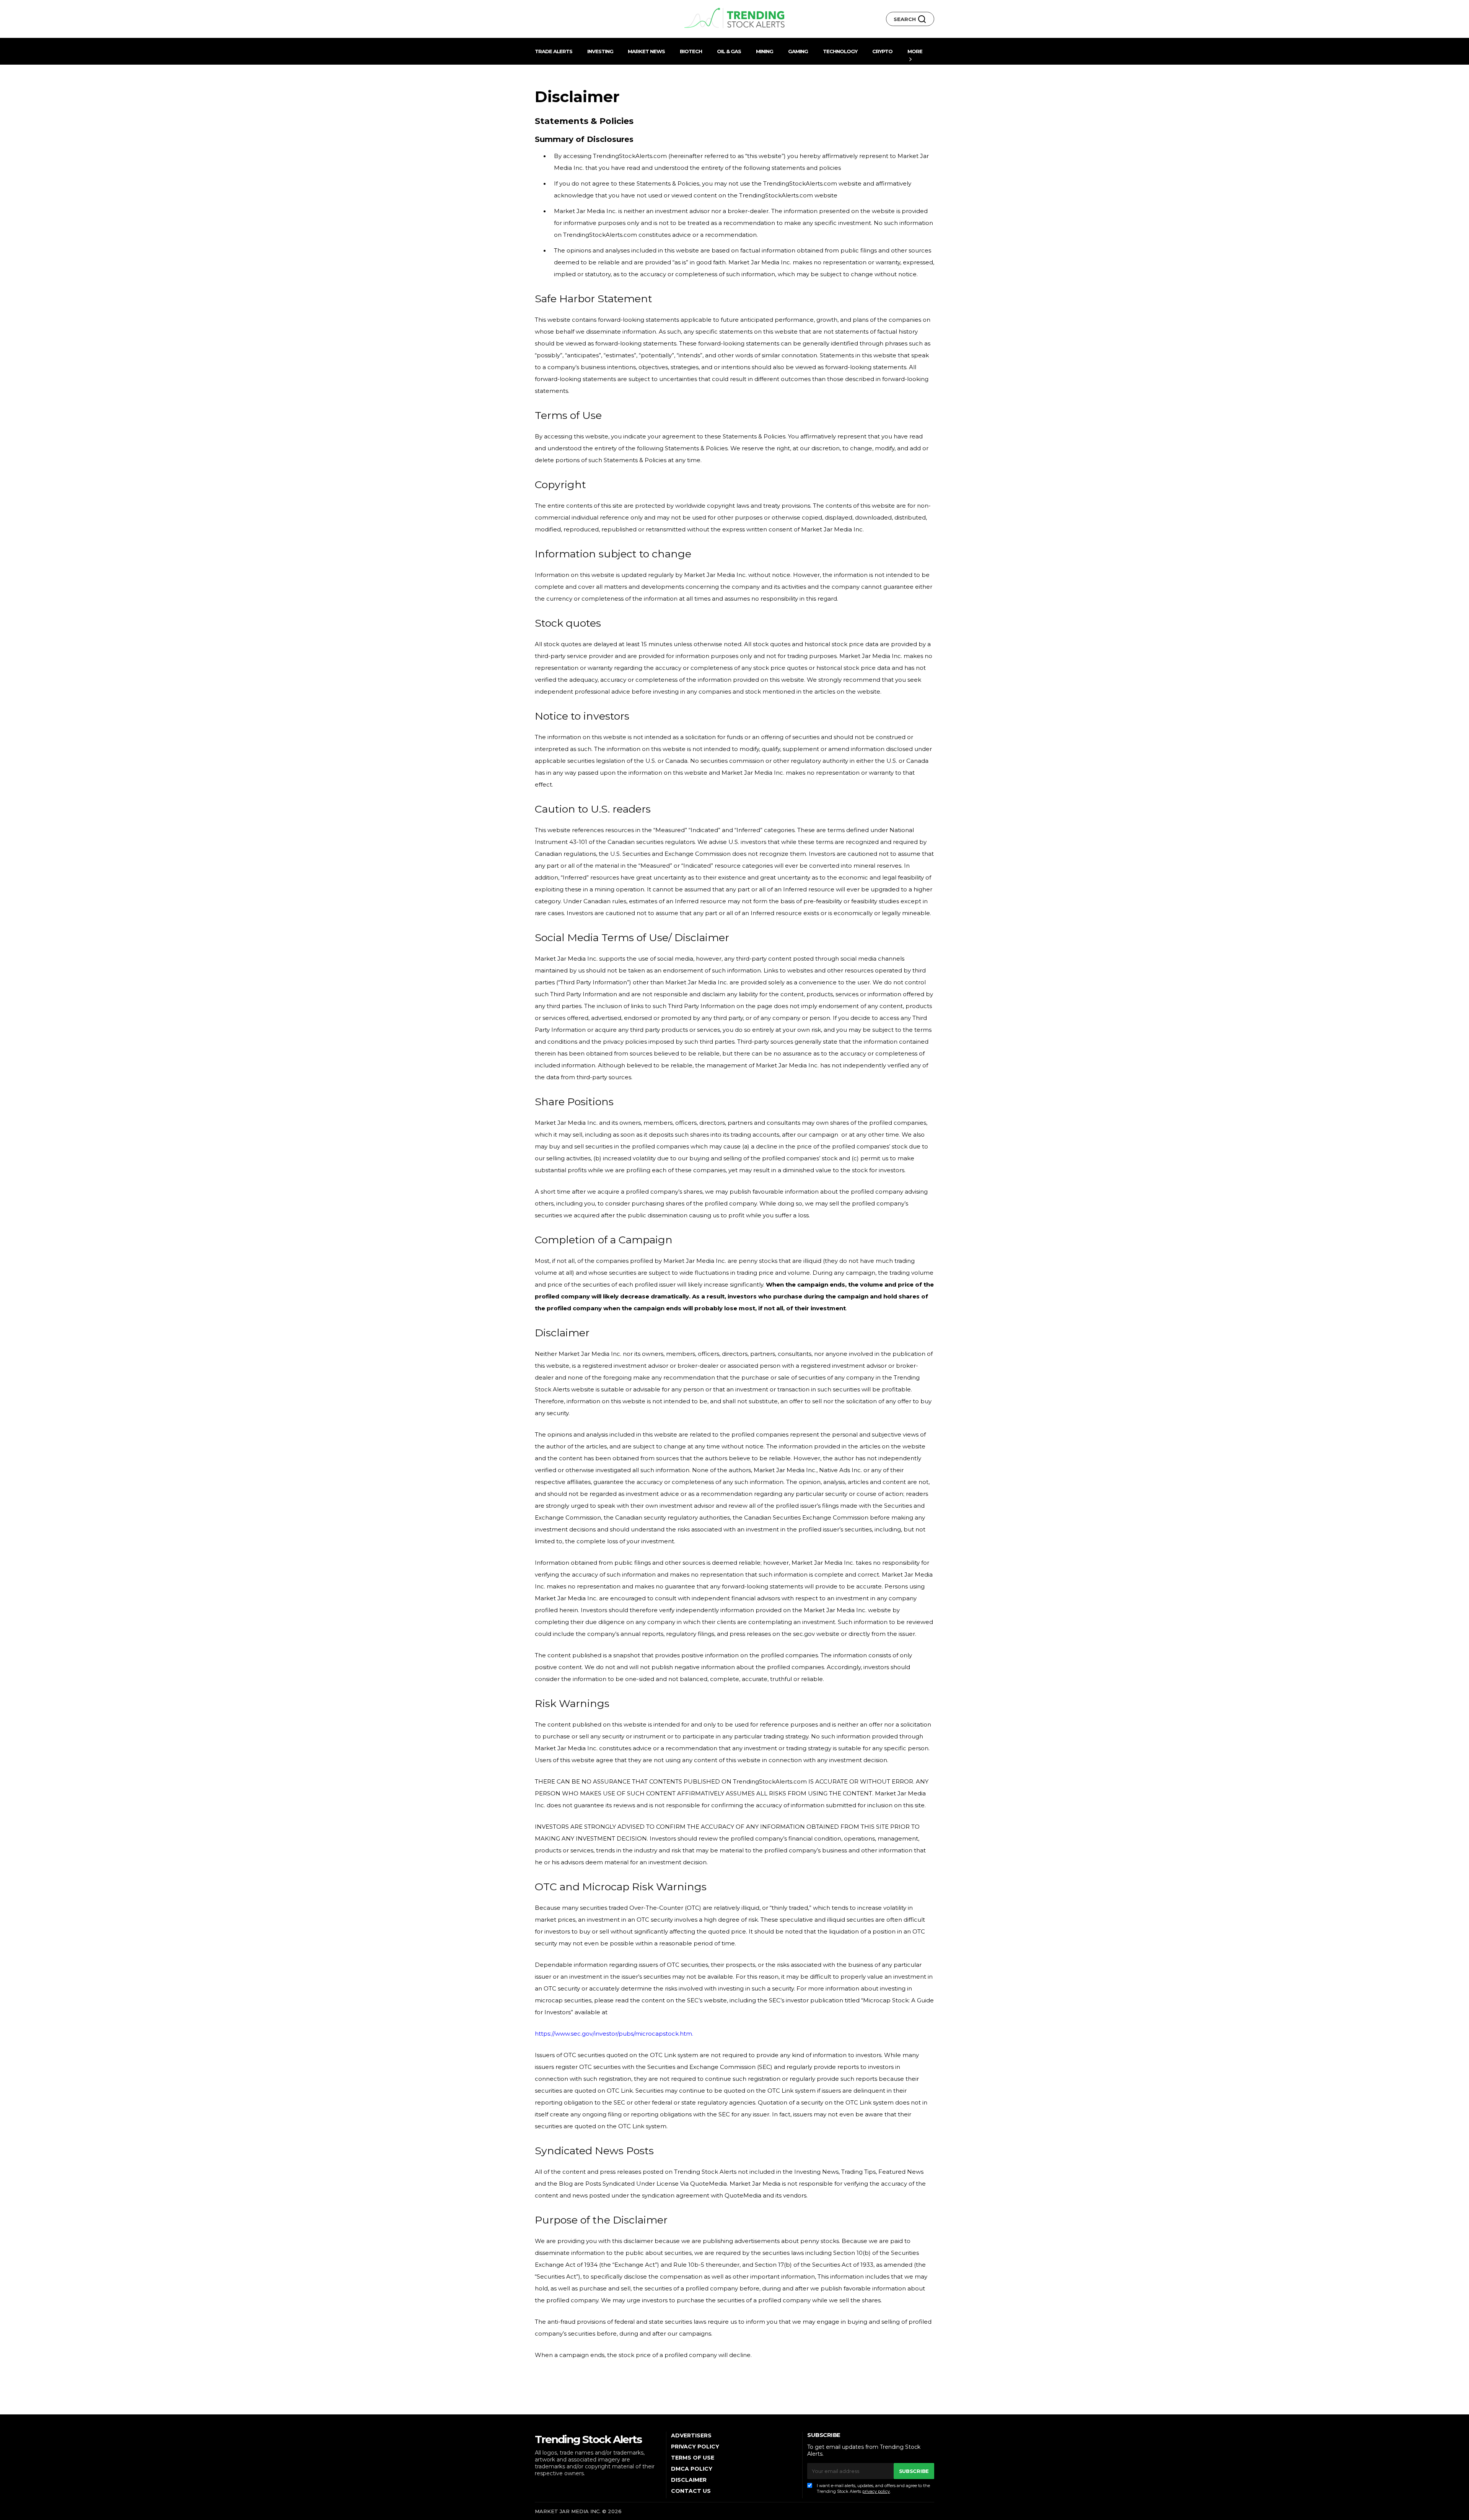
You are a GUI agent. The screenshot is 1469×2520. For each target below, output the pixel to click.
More (915, 51)
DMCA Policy (692, 2469)
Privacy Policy (695, 2447)
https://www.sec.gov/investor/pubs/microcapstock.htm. (614, 2034)
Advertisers (691, 2435)
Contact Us (691, 2491)
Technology (840, 51)
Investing (600, 51)
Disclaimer (689, 2480)
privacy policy (876, 2491)
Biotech (691, 51)
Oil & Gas (729, 51)
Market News (646, 51)
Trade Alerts (554, 51)
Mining (765, 51)
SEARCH (906, 19)
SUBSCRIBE (914, 2471)
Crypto (882, 51)
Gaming (798, 51)
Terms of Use (693, 2458)
